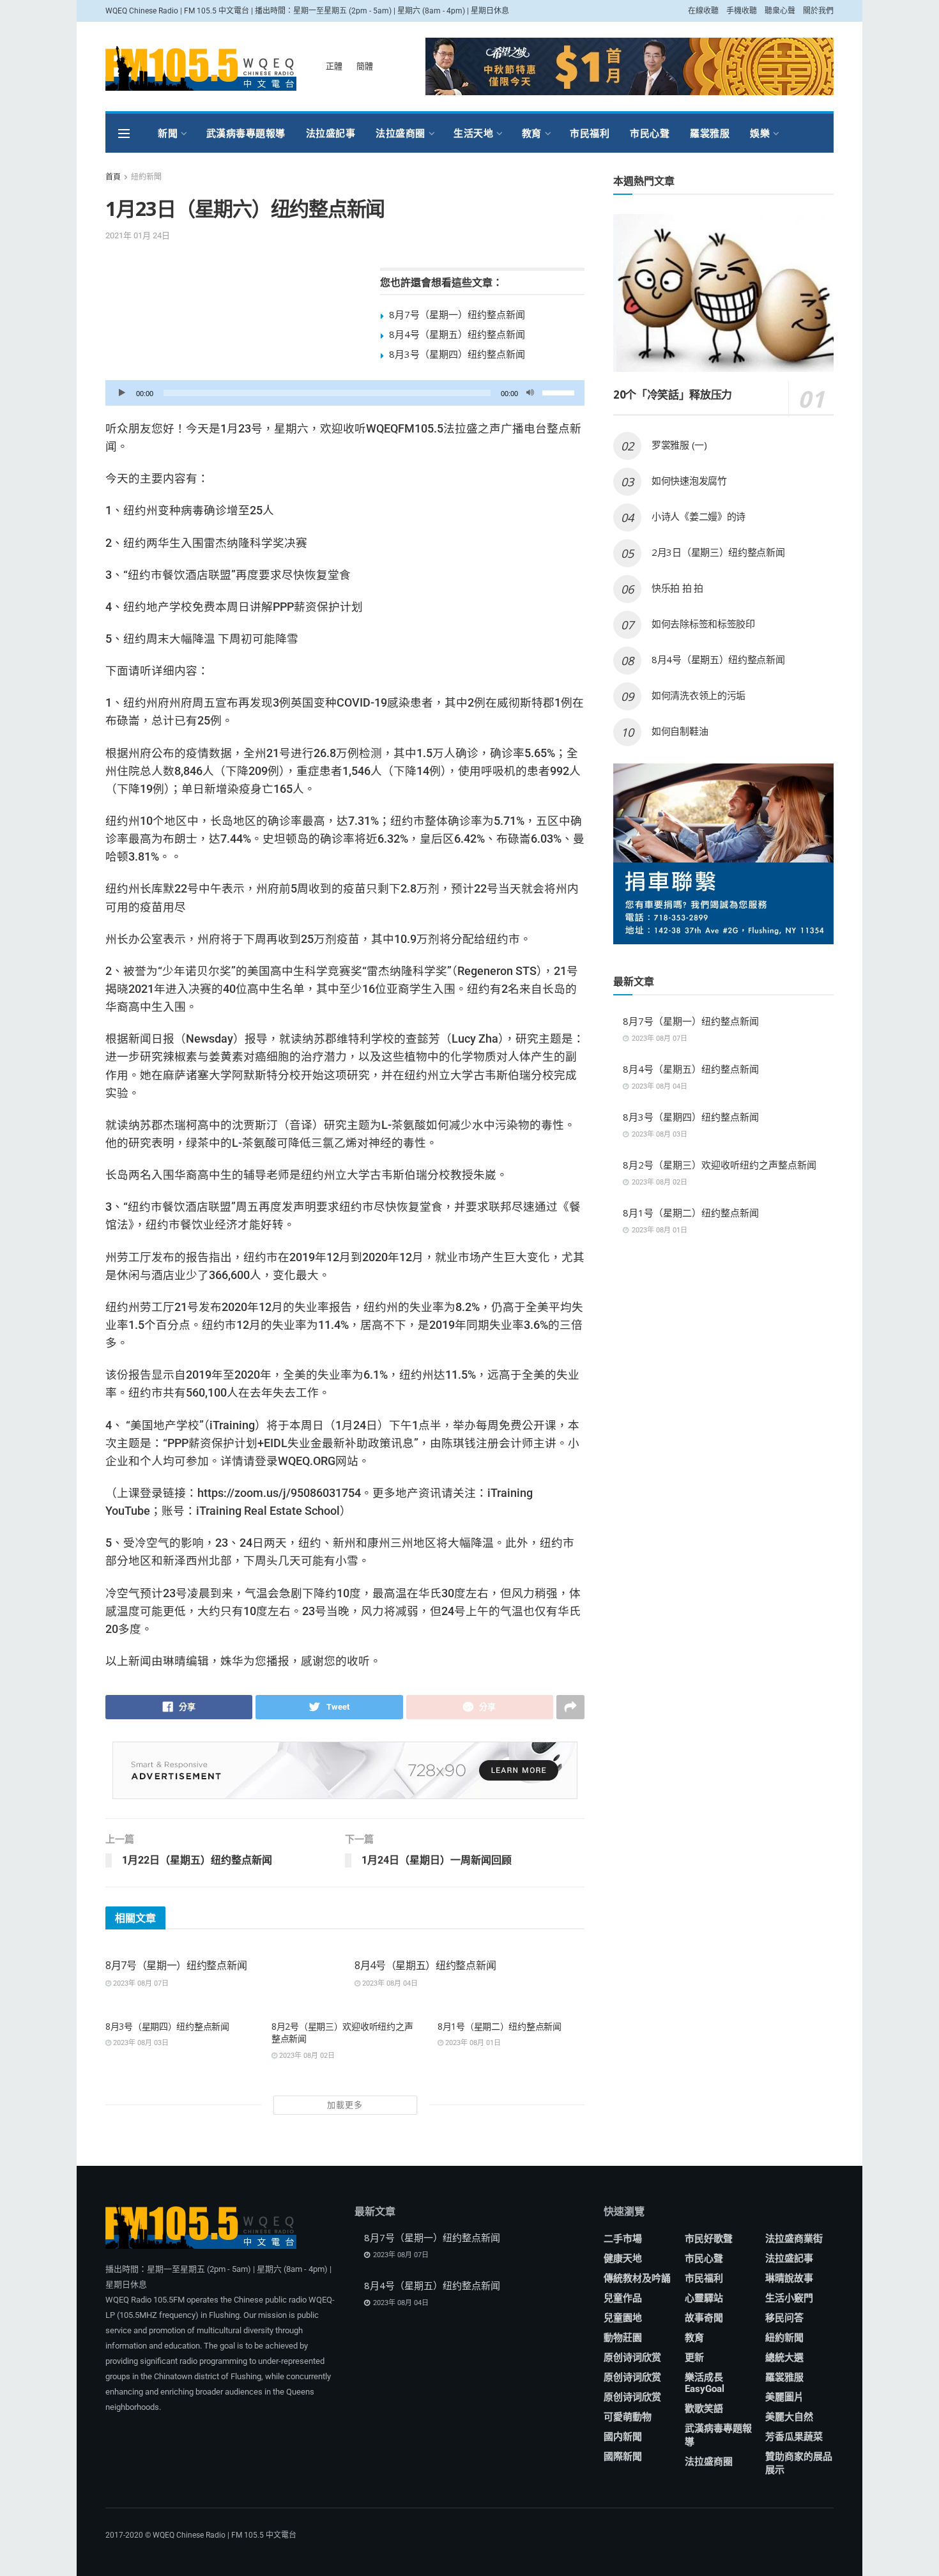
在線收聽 (703, 11)
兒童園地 (623, 2318)
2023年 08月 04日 (389, 1983)
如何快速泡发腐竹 (689, 480)
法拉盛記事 (331, 133)
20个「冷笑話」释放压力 (673, 395)
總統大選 (784, 2357)
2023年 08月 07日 (140, 1983)
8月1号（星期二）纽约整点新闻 (500, 2026)
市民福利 (590, 133)
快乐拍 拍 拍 (677, 588)
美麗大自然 (789, 2417)
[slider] (560, 392)
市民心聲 (650, 133)
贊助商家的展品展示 (799, 2463)
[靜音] (530, 393)
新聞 (168, 133)
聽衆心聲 (780, 11)
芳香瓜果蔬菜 (794, 2437)
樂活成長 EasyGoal (705, 2383)
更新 (694, 2357)
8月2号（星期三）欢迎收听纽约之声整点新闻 (720, 1165)
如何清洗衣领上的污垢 (699, 695)
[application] (345, 393)
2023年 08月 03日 (140, 2043)
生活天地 (473, 133)
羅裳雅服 (710, 133)
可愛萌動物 (628, 2417)
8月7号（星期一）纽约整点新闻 (457, 314)
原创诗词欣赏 (632, 2357)
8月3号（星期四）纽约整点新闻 (457, 354)
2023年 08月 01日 (472, 2043)
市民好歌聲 (709, 2239)
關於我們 (818, 11)
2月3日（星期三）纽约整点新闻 (718, 552)
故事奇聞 (704, 2318)
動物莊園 (623, 2338)
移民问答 (784, 2318)
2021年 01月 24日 (138, 235)
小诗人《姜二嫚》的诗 (699, 516)
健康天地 (623, 2258)
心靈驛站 (704, 2298)
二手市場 (623, 2239)
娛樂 (760, 133)
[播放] (122, 393)
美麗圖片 (784, 2397)
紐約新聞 (146, 177)
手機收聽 (742, 11)
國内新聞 (623, 2437)
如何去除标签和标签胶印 (703, 624)
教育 (532, 133)
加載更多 (345, 2105)
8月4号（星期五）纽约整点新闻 (457, 334)
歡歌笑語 (704, 2409)
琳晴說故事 (789, 2278)
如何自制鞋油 (681, 731)
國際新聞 (623, 2457)
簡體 (365, 66)
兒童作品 (623, 2298)
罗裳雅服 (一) (679, 445)
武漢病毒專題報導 (246, 133)
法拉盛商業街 (794, 2239)
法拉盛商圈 (401, 133)
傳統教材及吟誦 (637, 2278)
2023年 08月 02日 (306, 2056)
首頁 (113, 177)
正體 (334, 66)
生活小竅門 (789, 2298)
